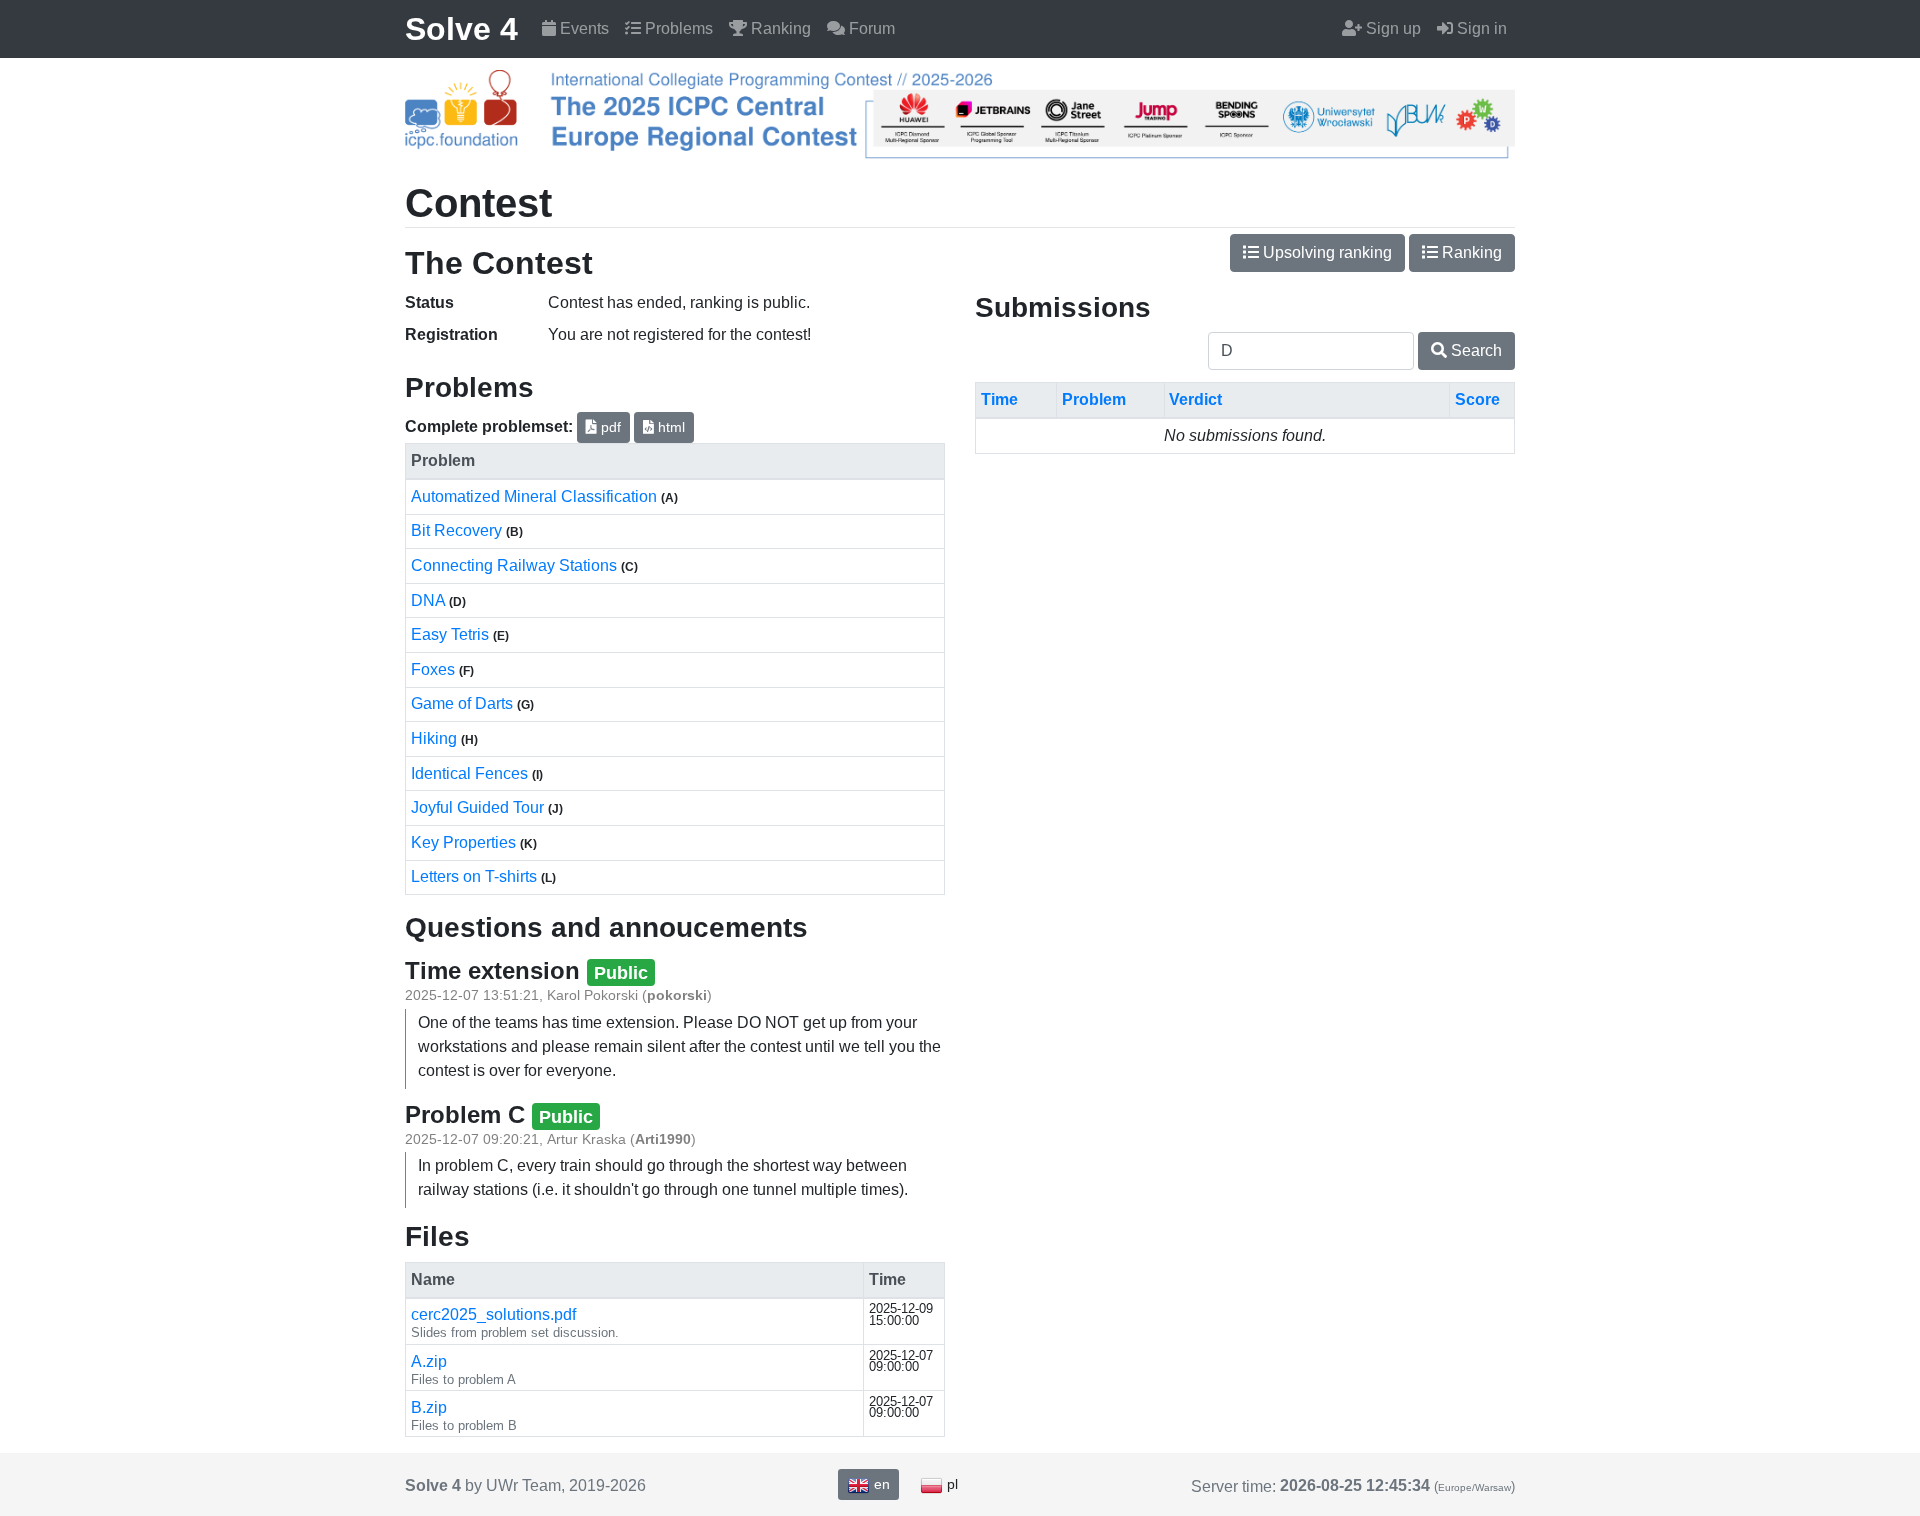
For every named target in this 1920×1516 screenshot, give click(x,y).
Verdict (1195, 399)
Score (1477, 399)
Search (1474, 350)
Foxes (435, 669)
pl (950, 1484)
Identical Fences (471, 773)
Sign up (1391, 28)
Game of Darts (464, 703)
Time (999, 399)
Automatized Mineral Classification (536, 496)
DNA (430, 600)
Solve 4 (461, 29)
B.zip (429, 1407)
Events (582, 28)
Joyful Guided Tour (479, 807)
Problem (1094, 399)
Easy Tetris (452, 634)
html (669, 427)
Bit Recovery (458, 530)
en (880, 1484)
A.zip (429, 1361)
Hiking (436, 738)
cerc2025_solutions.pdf (493, 1314)
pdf (609, 427)
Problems (677, 28)
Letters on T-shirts (476, 876)
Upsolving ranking (1325, 252)
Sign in (1480, 28)
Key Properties (465, 842)
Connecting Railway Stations (516, 565)
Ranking (779, 28)
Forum (870, 28)
